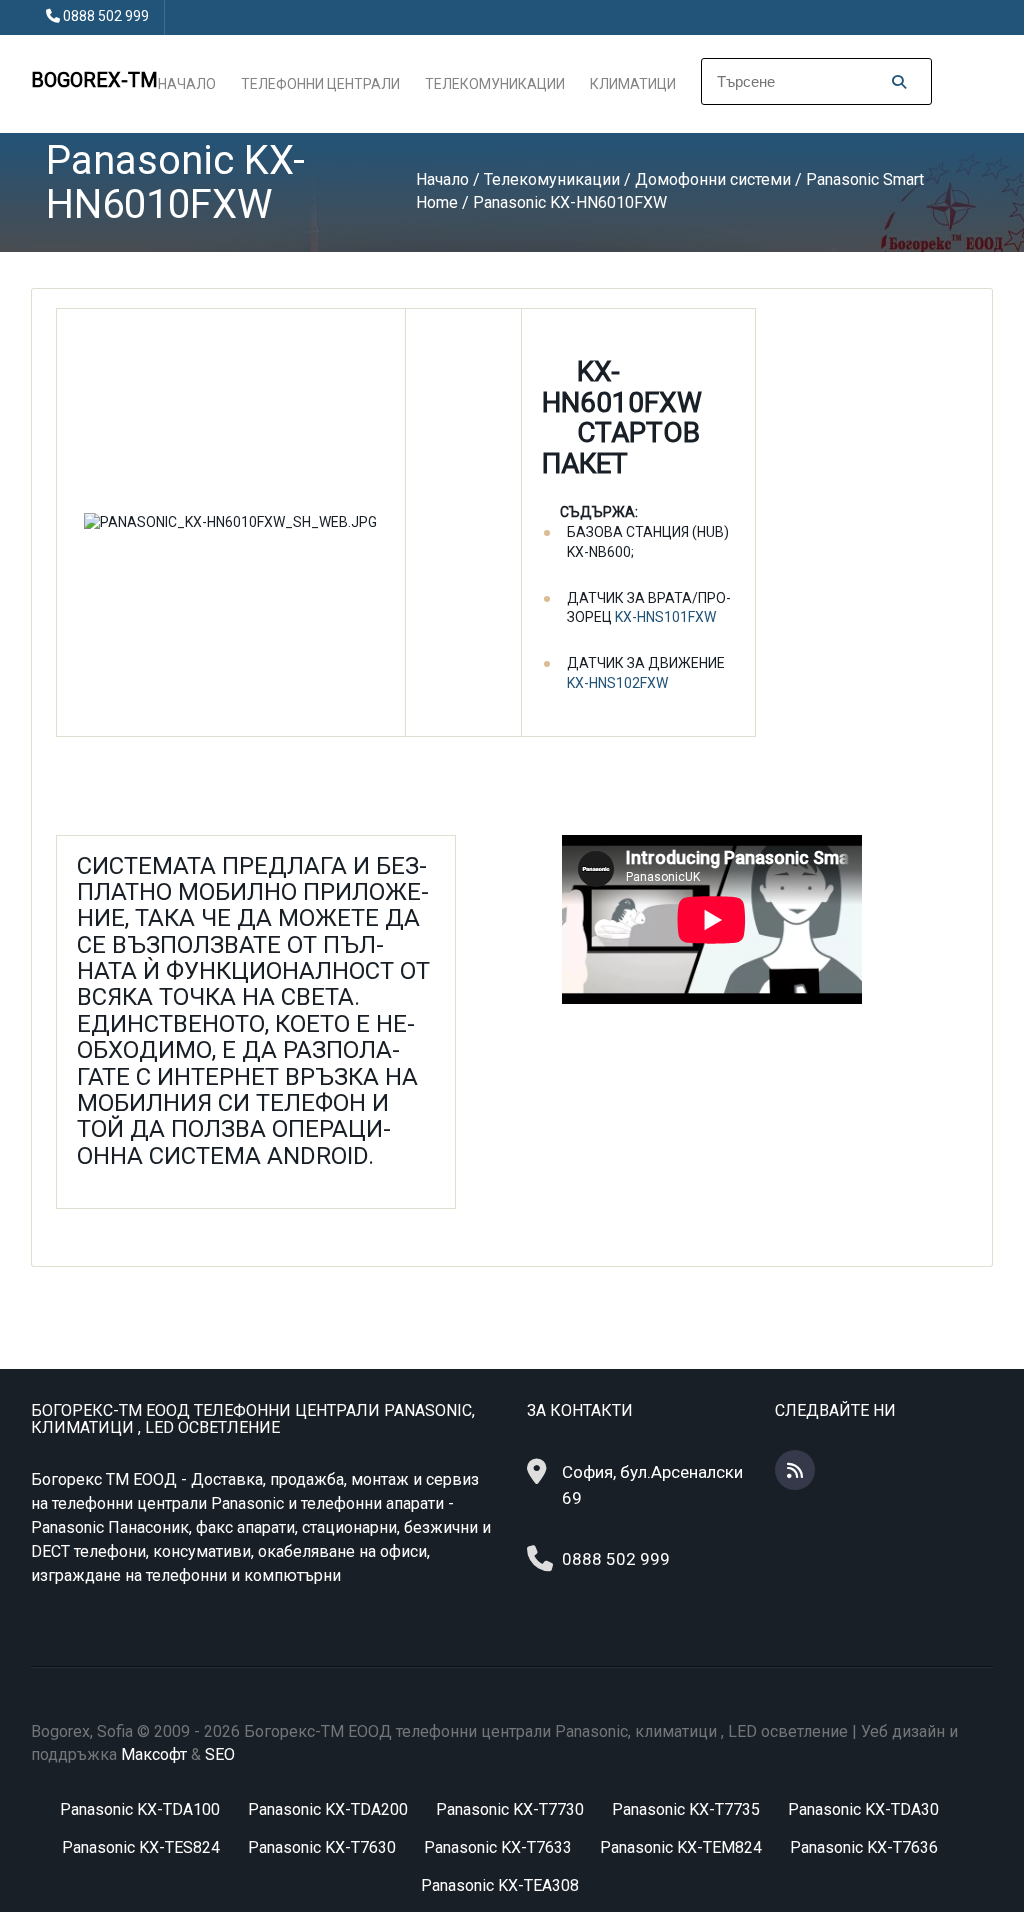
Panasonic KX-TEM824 (681, 1847)
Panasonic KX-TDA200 (328, 1809)
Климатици (633, 84)
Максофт (154, 1754)
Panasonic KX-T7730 (510, 1809)
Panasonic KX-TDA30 (863, 1809)
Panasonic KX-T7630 (322, 1847)
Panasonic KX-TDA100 (140, 1809)
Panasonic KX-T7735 (686, 1809)
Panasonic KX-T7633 (498, 1847)
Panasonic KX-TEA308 (500, 1885)
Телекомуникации (495, 84)
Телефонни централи (320, 84)
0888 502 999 (106, 16)
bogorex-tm (94, 80)
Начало (187, 84)
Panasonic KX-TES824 (141, 1847)
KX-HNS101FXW (665, 617)
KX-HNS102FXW (617, 683)
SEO (220, 1754)
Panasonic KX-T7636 (864, 1847)
